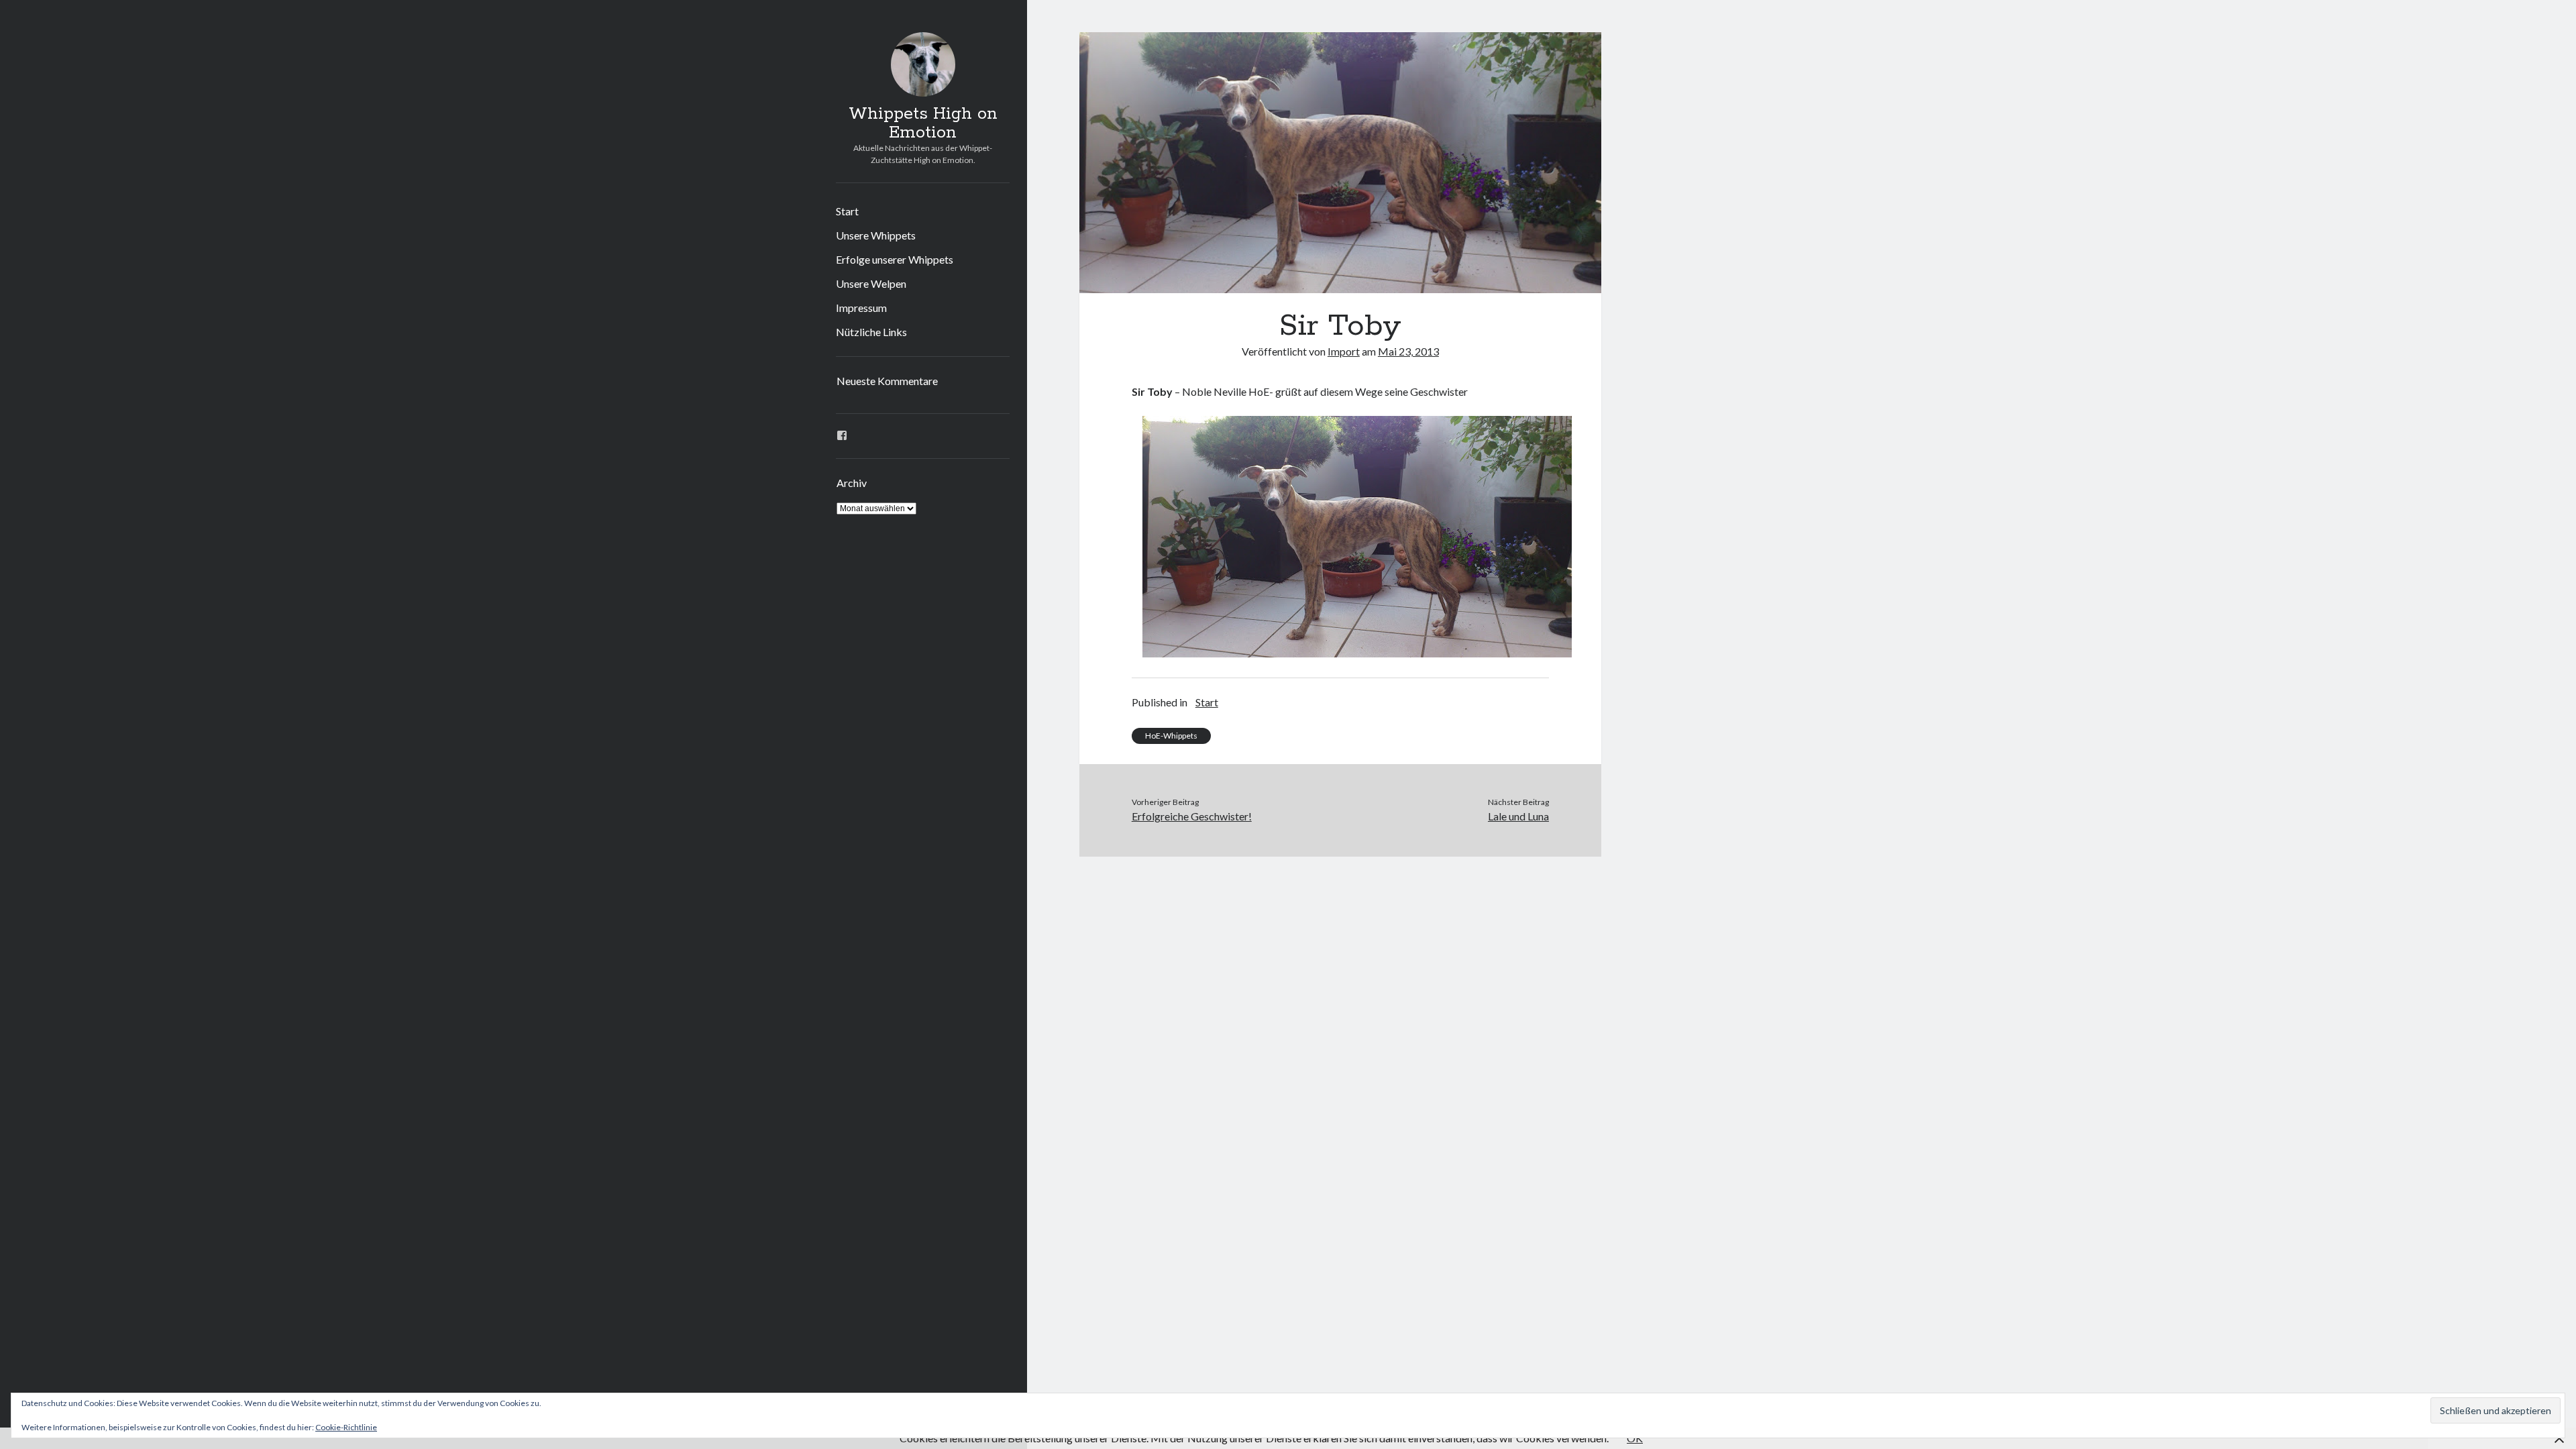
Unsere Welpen (871, 283)
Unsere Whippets (876, 235)
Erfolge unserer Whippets (895, 259)
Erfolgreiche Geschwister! (1192, 816)
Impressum (861, 308)
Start (847, 211)
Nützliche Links (871, 332)
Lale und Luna (1518, 816)
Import (1344, 351)
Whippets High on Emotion (923, 123)
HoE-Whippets (1171, 736)
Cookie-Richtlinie (346, 1427)
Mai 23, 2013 (1408, 351)
